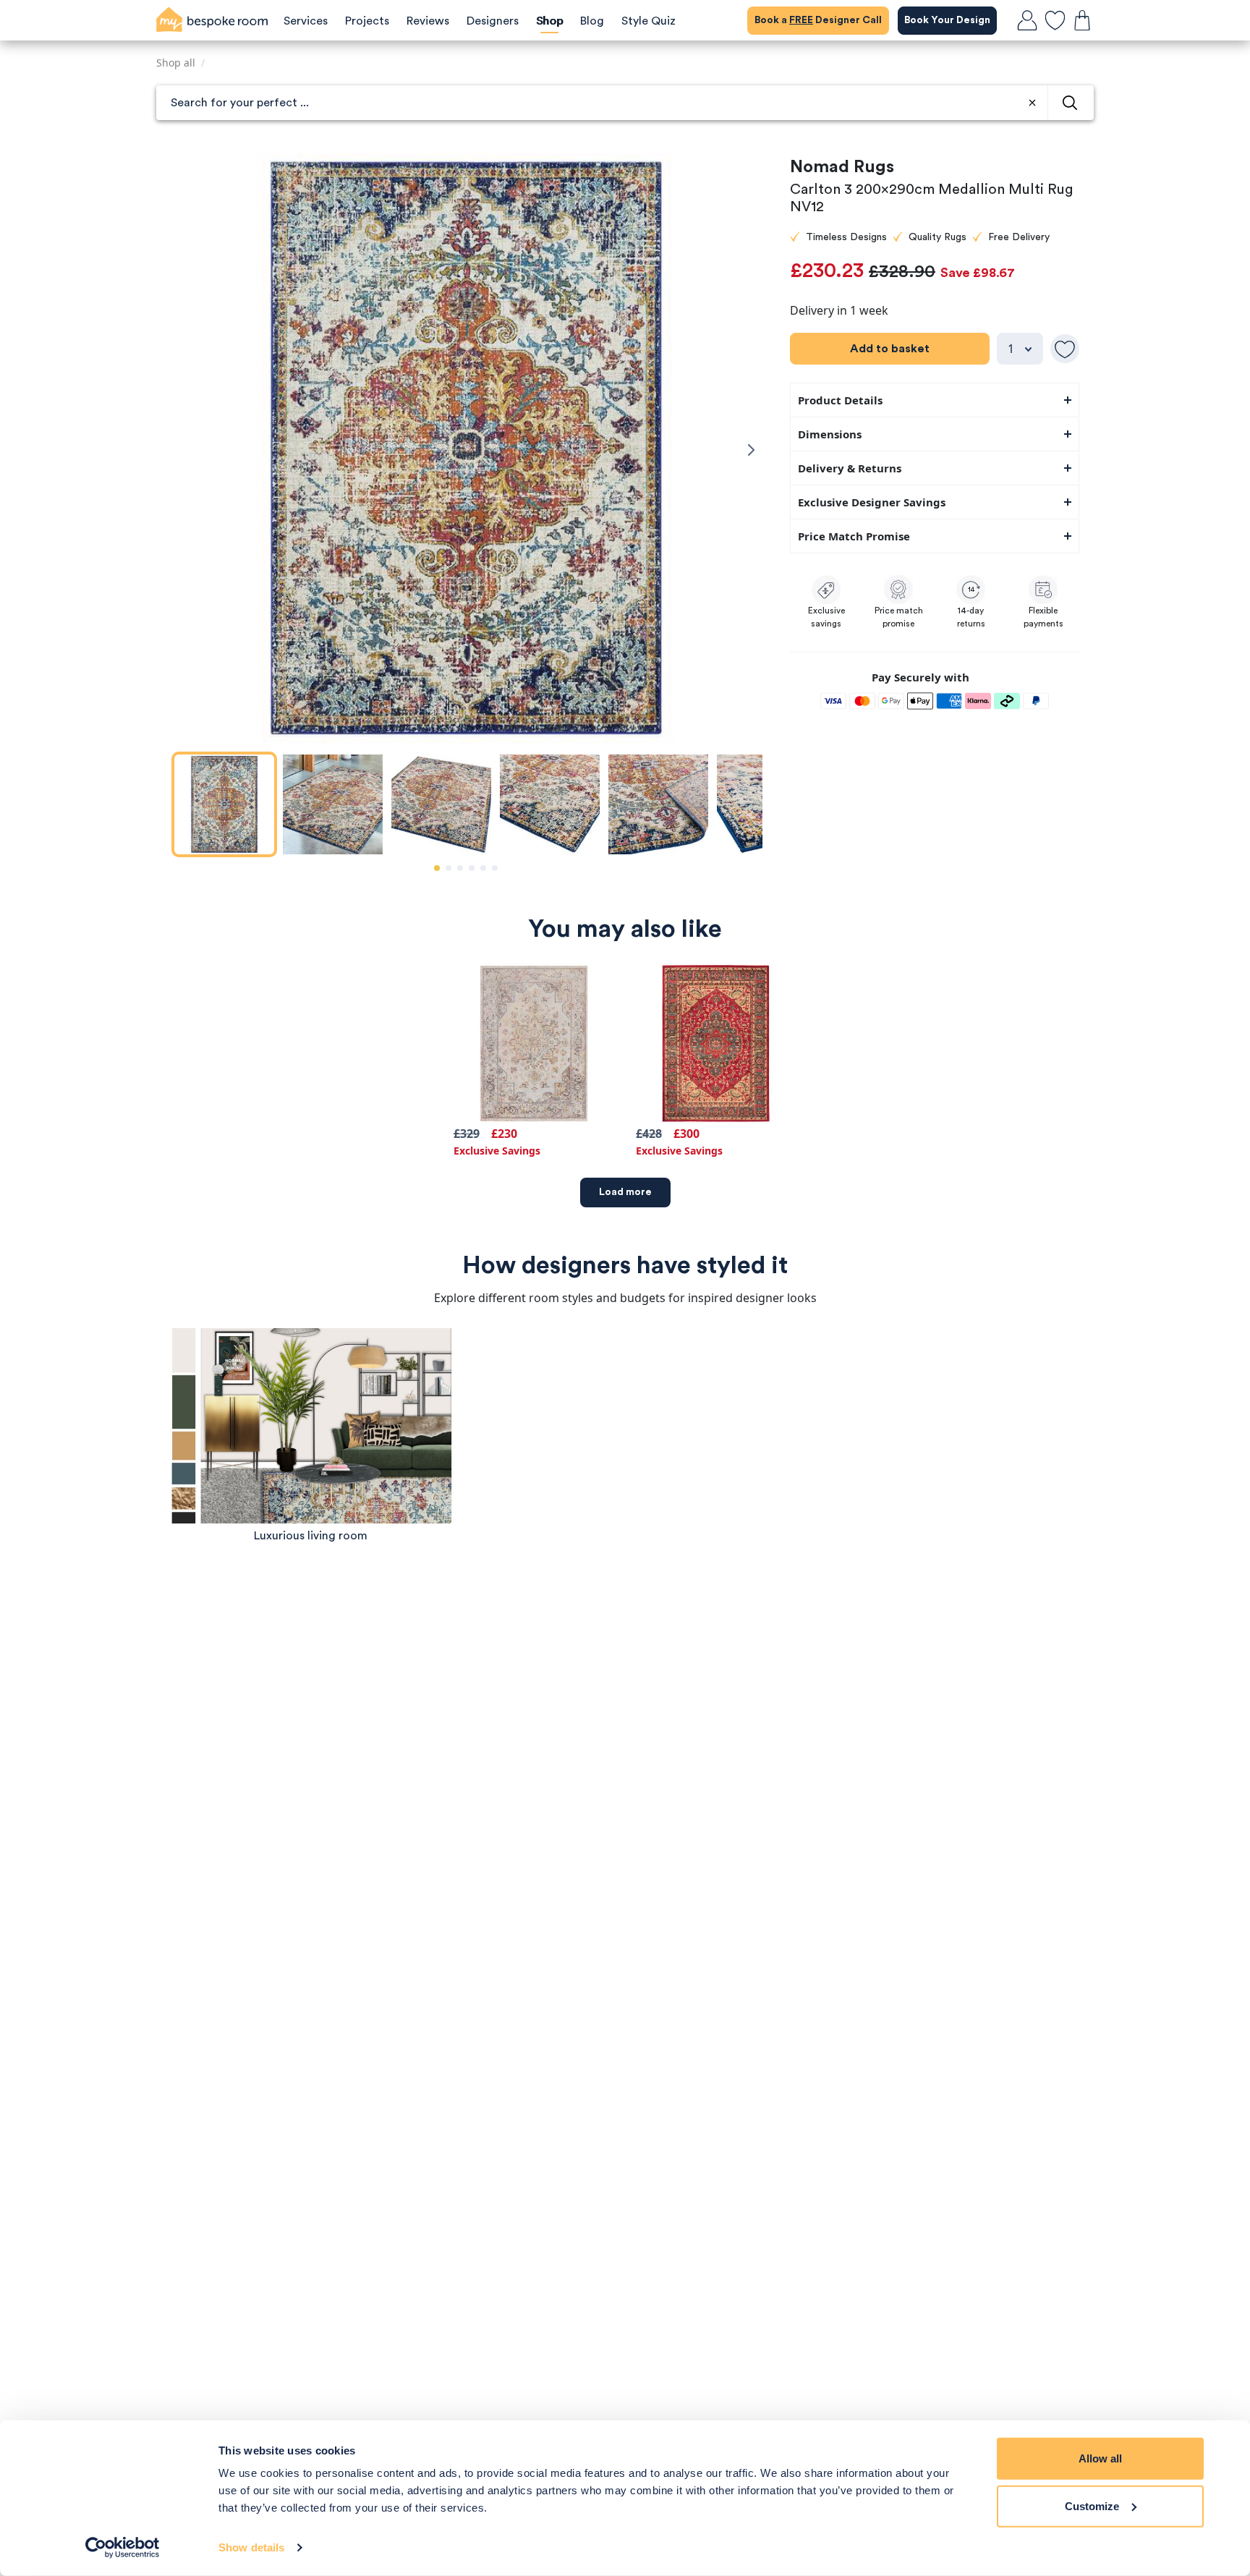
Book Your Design (947, 20)
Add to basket (890, 349)
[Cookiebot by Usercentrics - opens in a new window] (123, 2548)
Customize (1092, 2505)
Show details (251, 2547)
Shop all (176, 63)
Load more (625, 1192)
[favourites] (1055, 20)
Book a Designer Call (818, 20)
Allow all (1100, 2458)
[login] (1027, 20)
